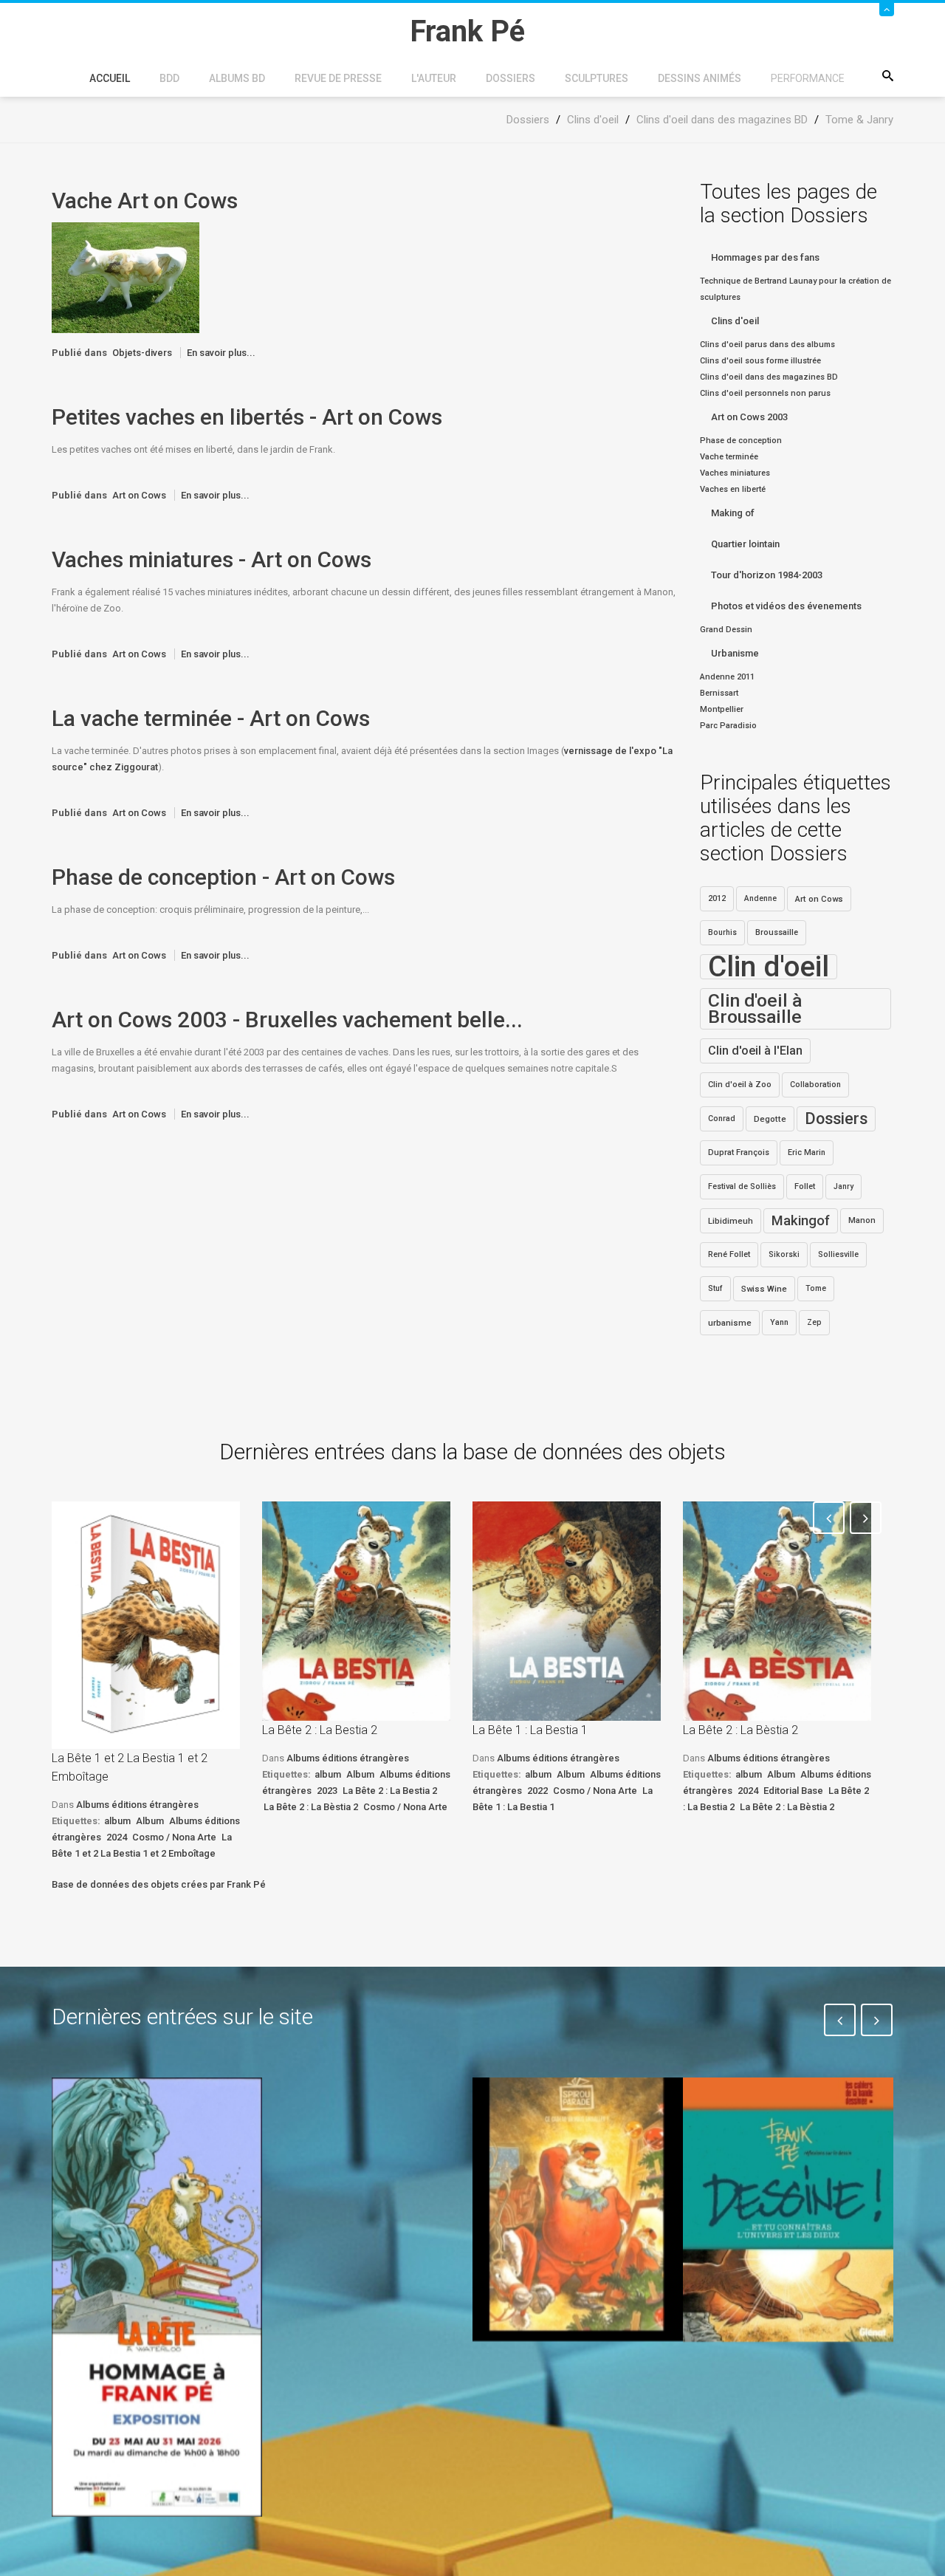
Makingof (801, 1221)
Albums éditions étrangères (137, 1805)
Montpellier (722, 709)
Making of (733, 513)
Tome (816, 1288)
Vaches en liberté (733, 489)
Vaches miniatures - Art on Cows (212, 559)
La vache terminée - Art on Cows (211, 718)
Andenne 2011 (727, 677)
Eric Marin (807, 1152)
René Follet (729, 1254)
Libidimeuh (731, 1221)
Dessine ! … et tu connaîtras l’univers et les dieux (780, 2385)
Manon (862, 1220)
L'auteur (434, 78)
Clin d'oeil (769, 967)
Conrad (722, 1119)
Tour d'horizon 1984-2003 (767, 575)
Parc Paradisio (728, 726)
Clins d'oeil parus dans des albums (767, 345)
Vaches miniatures (735, 473)
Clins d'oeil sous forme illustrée (760, 361)
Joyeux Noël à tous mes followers (560, 2375)
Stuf (715, 1288)
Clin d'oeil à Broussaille (755, 1008)
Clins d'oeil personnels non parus (765, 393)
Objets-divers (142, 353)
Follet (805, 1186)
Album (150, 1821)
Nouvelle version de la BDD (360, 2112)
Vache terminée (729, 457)
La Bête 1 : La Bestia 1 (530, 1730)
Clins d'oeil (735, 321)
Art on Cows (139, 495)
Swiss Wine (764, 1289)
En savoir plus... (221, 353)
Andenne (760, 898)
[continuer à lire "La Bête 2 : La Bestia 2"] (356, 1611)
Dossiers (511, 78)
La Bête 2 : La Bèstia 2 (311, 1807)
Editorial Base (793, 1791)
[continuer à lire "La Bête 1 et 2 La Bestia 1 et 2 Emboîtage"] (146, 1625)
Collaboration (815, 1085)
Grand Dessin (726, 630)
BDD (169, 78)
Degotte (770, 1119)
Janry (843, 1186)
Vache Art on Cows (145, 201)
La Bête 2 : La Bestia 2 (320, 1730)
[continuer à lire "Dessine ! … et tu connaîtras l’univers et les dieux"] (788, 2210)
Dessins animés (700, 78)
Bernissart (719, 693)
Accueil (110, 78)
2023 (327, 1791)
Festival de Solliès (742, 1186)
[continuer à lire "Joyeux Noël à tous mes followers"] (578, 2209)
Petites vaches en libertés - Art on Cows (247, 417)
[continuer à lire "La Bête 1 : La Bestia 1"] (567, 1611)
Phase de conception (741, 441)
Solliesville (838, 1254)
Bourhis (722, 932)
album (117, 1821)
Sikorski (784, 1254)
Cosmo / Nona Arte (174, 1837)
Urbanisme (735, 653)
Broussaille (777, 932)
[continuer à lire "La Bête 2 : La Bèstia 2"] (777, 1611)
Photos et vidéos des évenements (786, 606)
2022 (537, 1791)
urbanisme (730, 1323)
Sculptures (597, 78)
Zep (814, 1322)
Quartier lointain (745, 544)
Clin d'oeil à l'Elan (755, 1051)
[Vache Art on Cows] (126, 277)
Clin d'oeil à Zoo (740, 1085)
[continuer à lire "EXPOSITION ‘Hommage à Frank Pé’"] (157, 2297)
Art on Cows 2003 (749, 417)
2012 (717, 898)
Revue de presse (338, 78)
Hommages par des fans (765, 257)
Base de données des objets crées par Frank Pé (159, 1884)
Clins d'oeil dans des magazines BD (769, 377)
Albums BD (237, 78)
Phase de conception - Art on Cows (223, 877)
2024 (117, 1837)
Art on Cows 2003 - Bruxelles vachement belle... (287, 1020)
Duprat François (739, 1152)
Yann (779, 1322)
